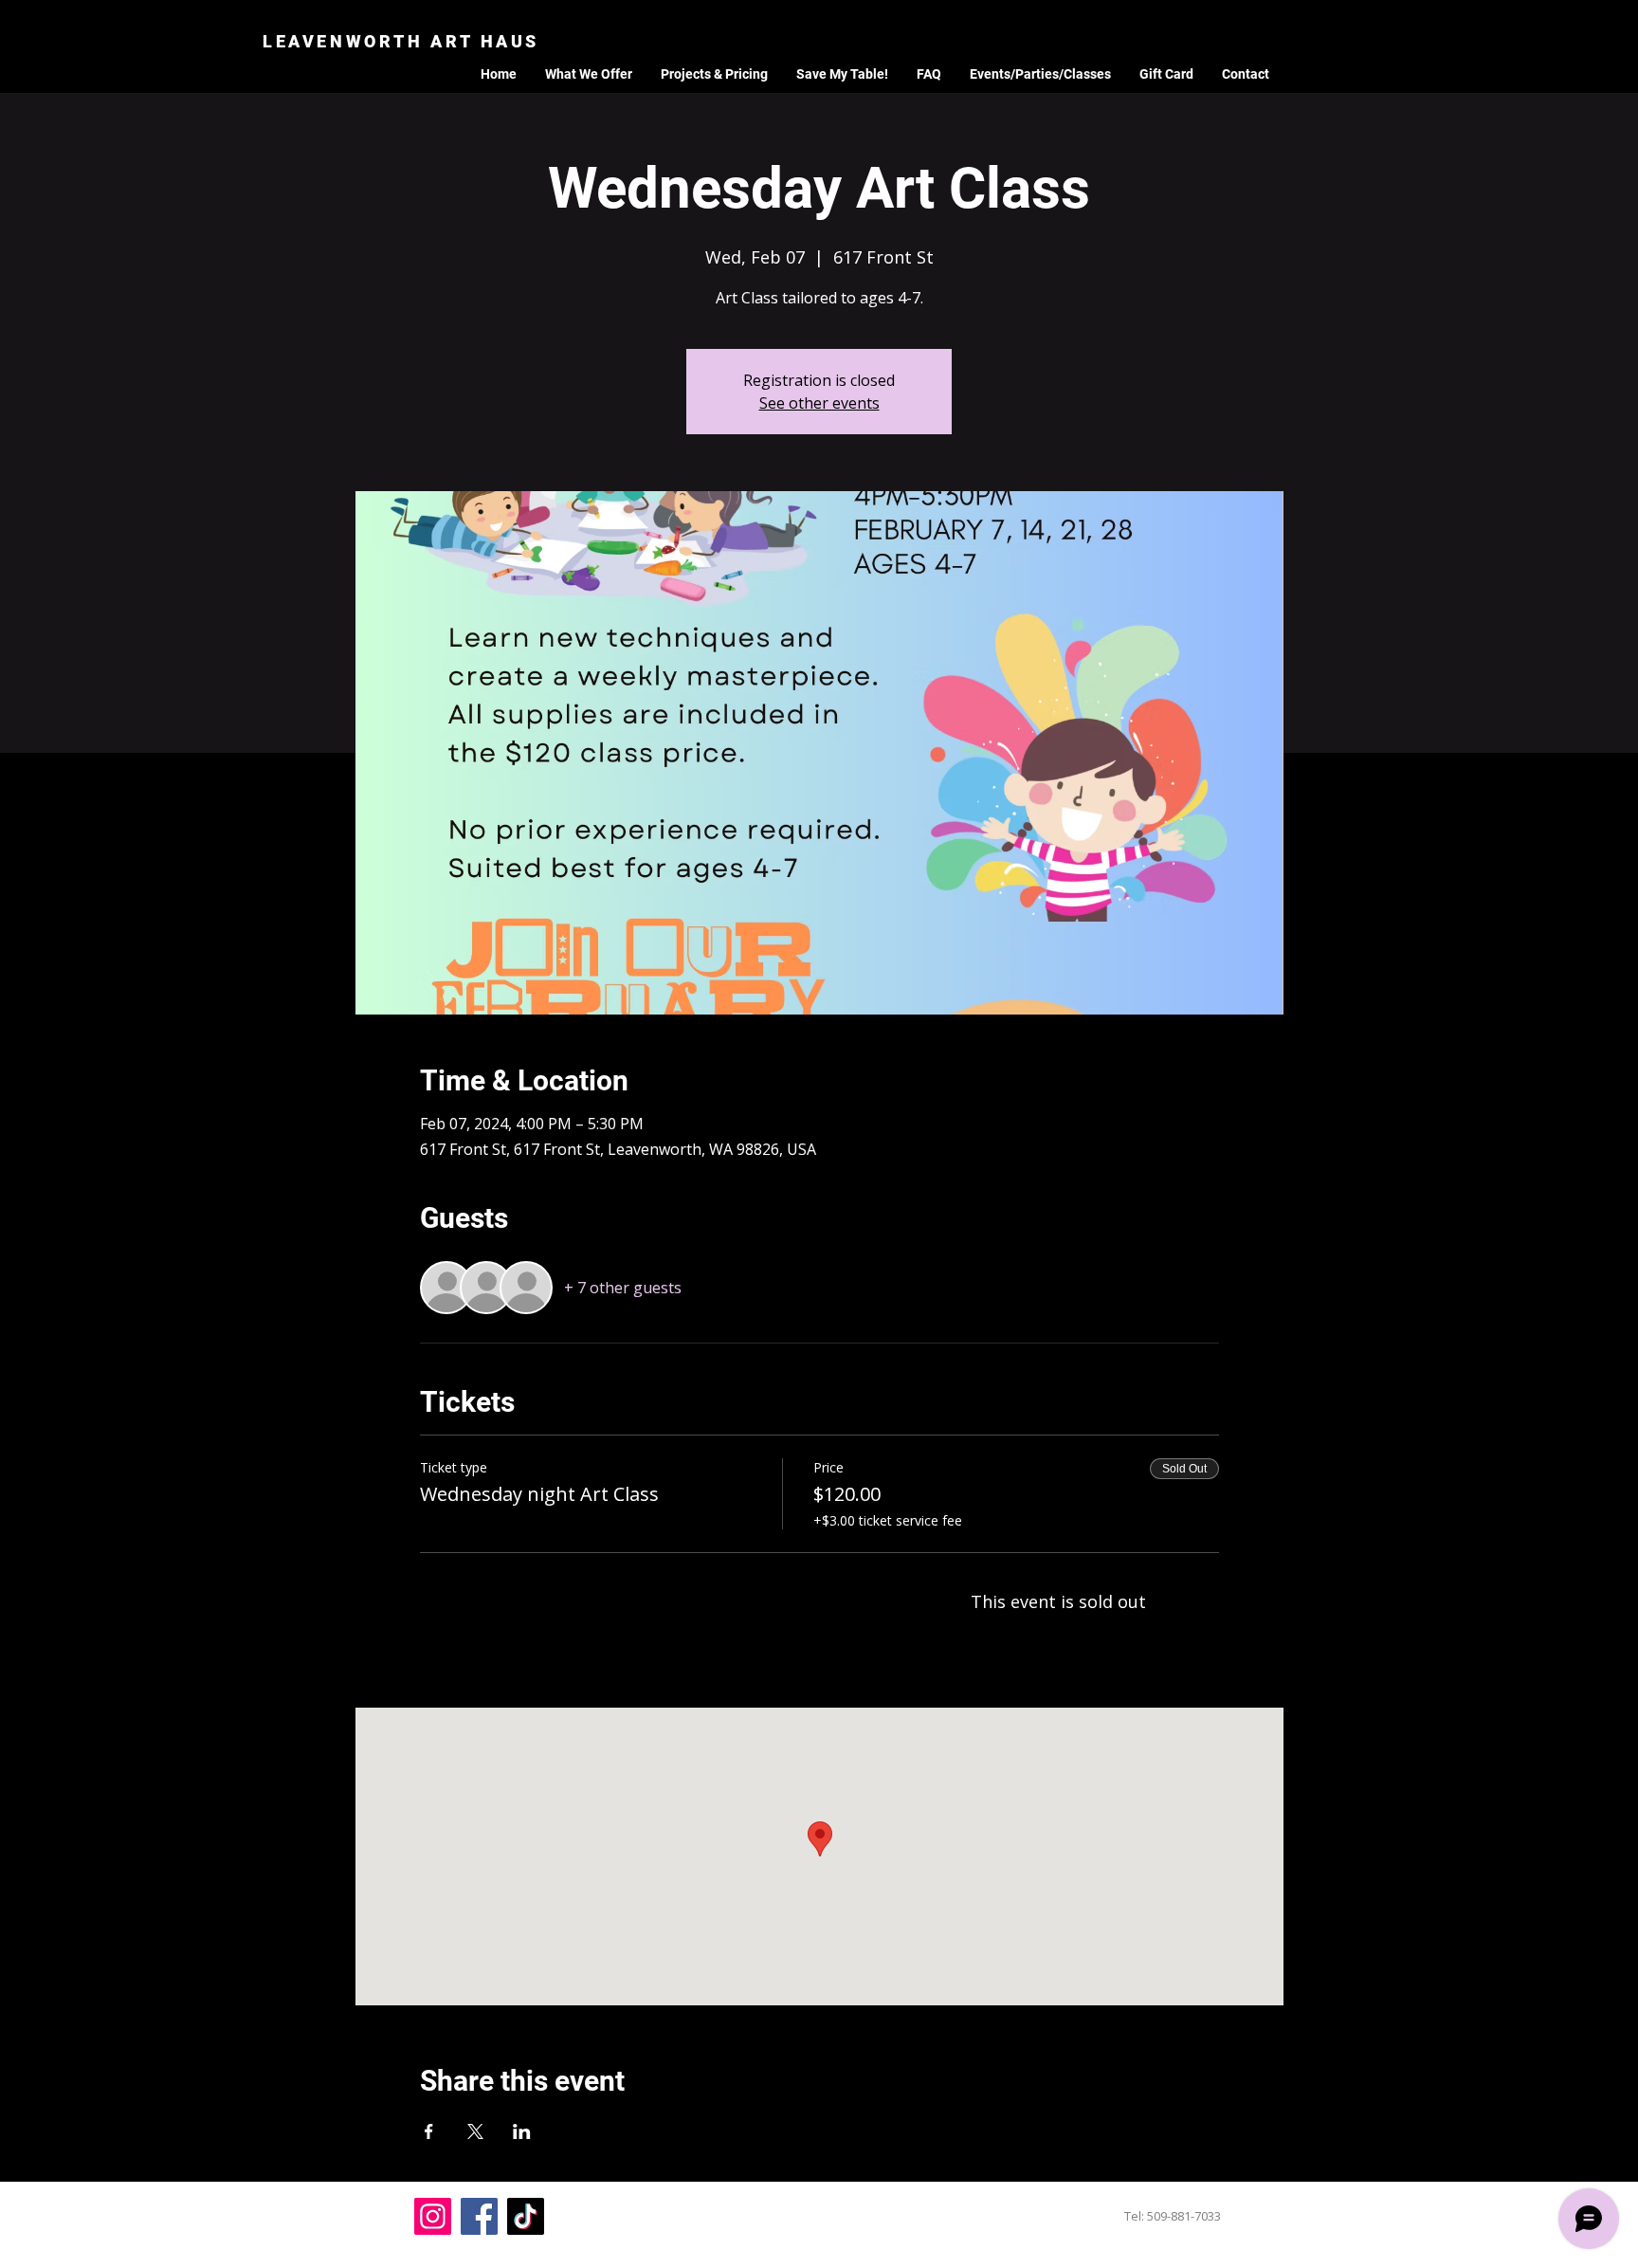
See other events (819, 403)
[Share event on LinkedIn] (522, 2131)
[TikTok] (526, 2216)
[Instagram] (433, 2216)
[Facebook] (479, 2216)
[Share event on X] (475, 2131)
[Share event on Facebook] (429, 2131)
